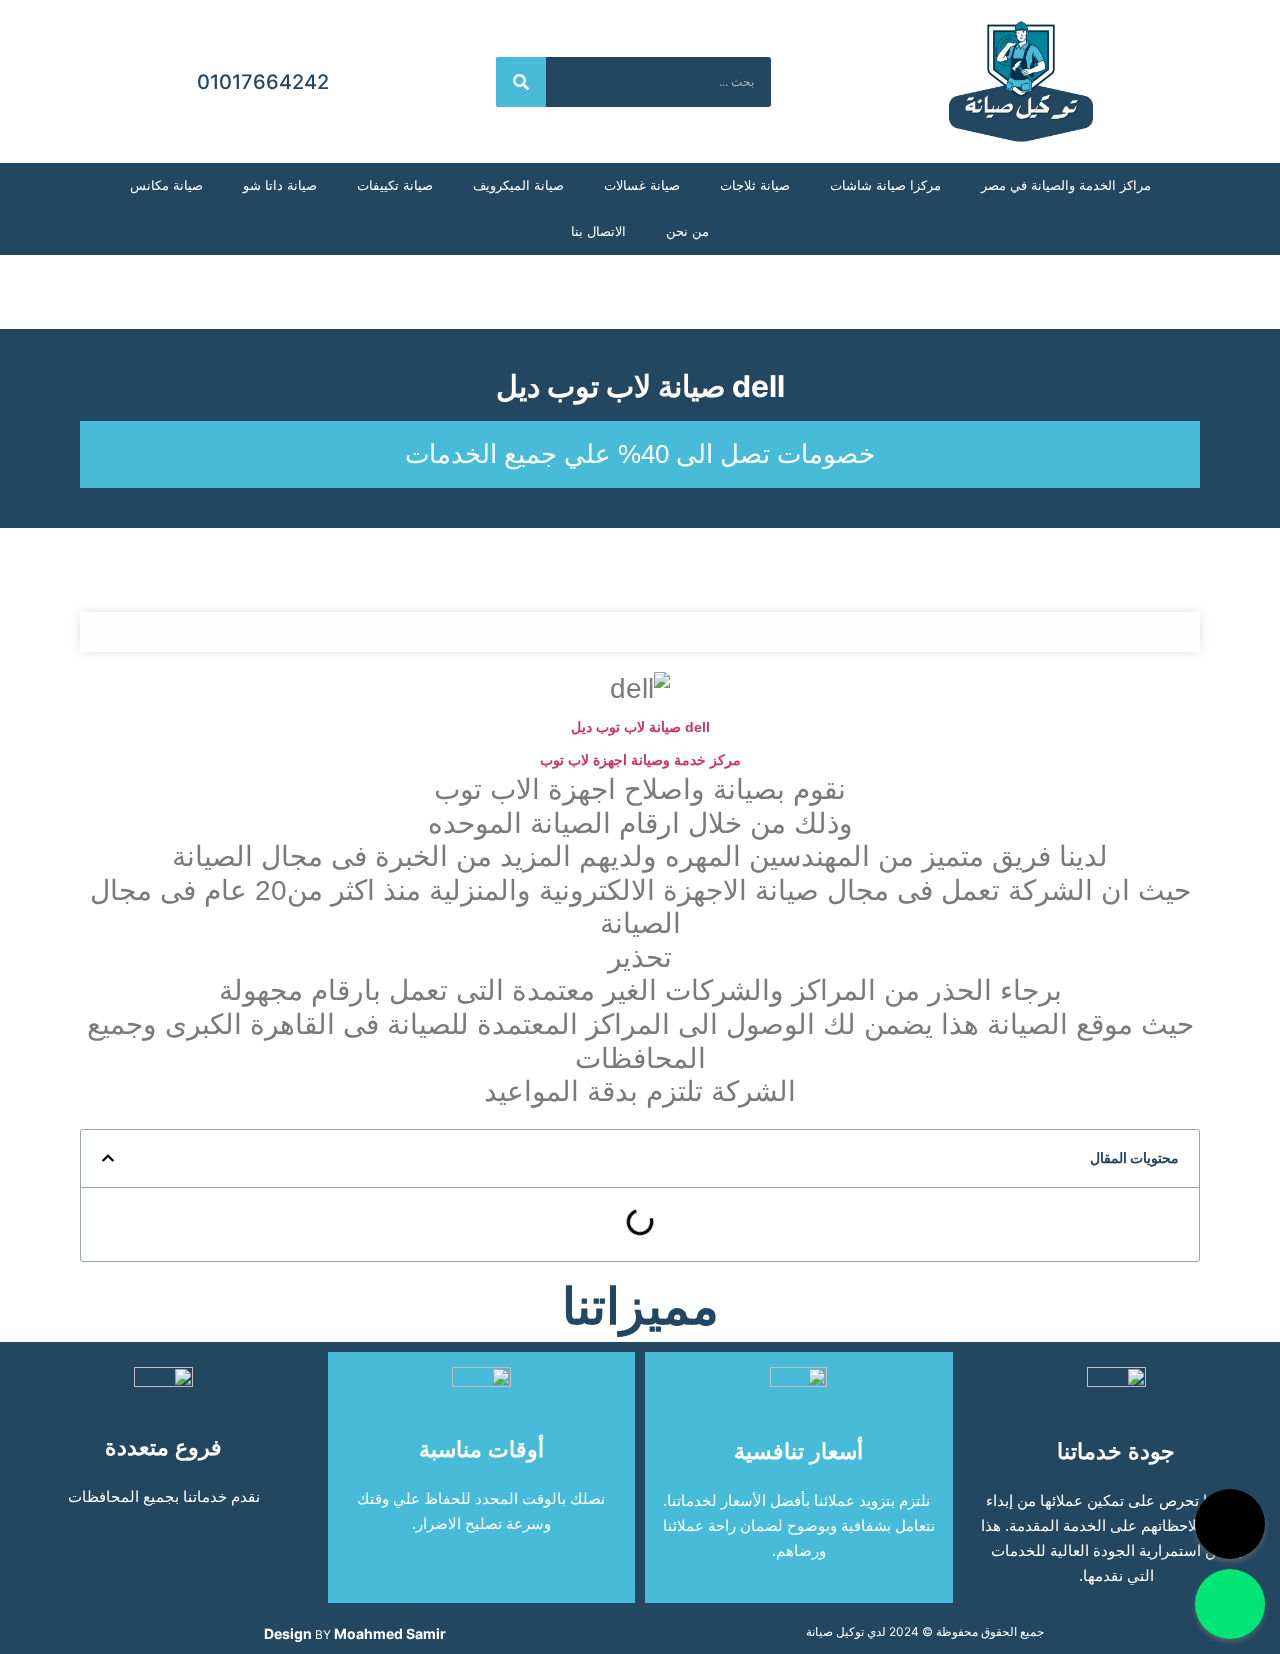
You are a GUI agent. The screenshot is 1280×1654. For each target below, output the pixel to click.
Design (288, 1633)
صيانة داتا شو (280, 185)
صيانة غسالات (642, 185)
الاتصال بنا (598, 231)
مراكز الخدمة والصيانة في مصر (1066, 185)
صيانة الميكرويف (518, 185)
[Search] (521, 82)
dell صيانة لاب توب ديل (640, 386)
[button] (108, 1158)
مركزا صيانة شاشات (885, 185)
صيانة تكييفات (395, 185)
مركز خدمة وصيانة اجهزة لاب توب (640, 760)
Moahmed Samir (390, 1633)
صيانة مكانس (166, 185)
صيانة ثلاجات (755, 185)
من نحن (687, 231)
